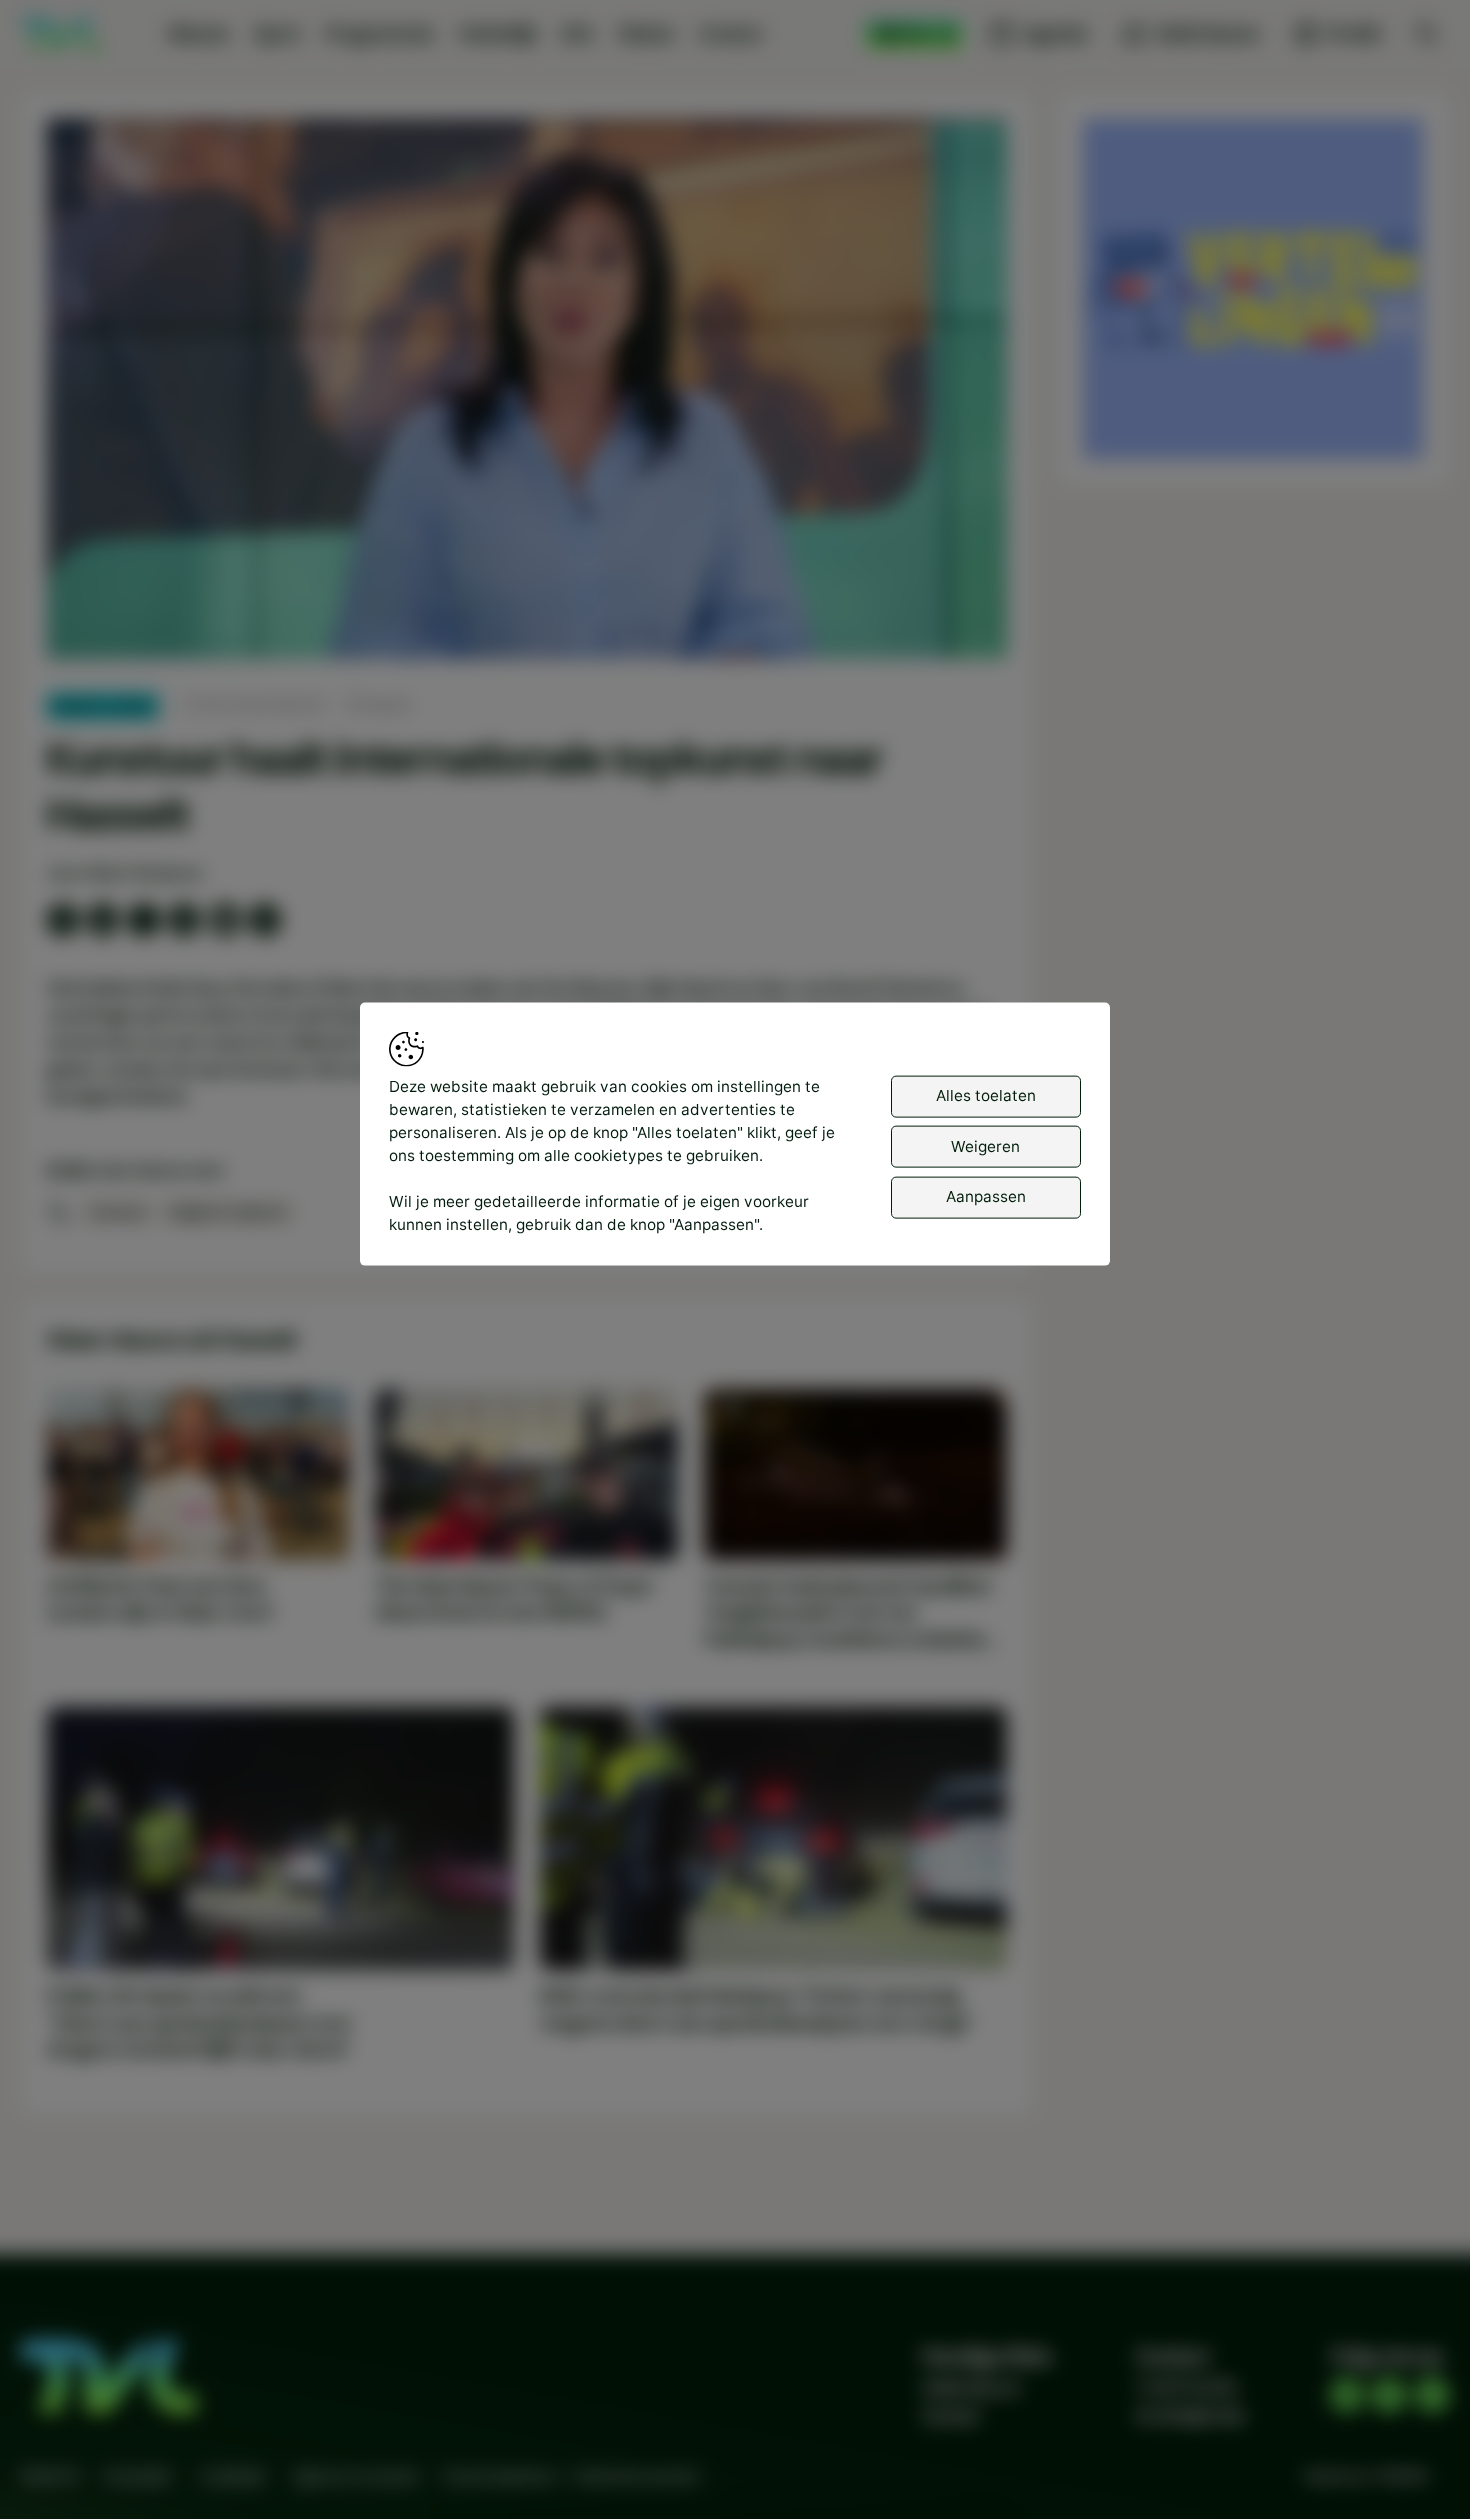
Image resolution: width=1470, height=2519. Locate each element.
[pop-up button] (939, 625)
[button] (531, 393)
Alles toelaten (986, 1094)
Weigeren (985, 1145)
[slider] (526, 591)
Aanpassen (986, 1195)
